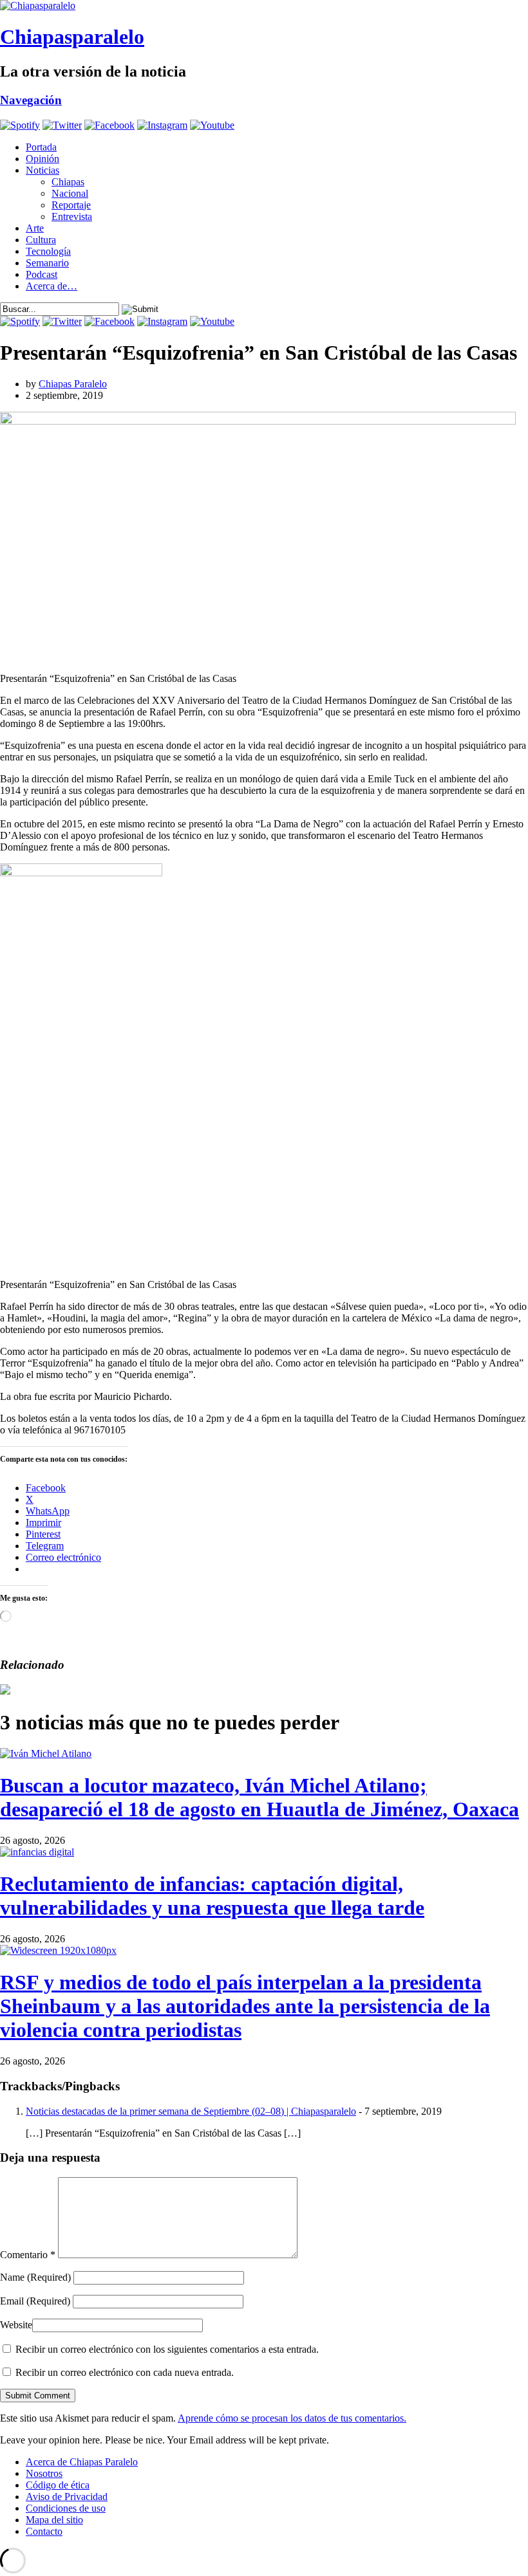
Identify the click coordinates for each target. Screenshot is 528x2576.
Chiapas (68, 182)
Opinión (42, 159)
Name (35, 2277)
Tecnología (48, 251)
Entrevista (72, 216)
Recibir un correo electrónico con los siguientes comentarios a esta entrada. (167, 2349)
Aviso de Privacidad (67, 2497)
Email (35, 2301)
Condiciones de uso (66, 2508)
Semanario (47, 263)
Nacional (70, 193)
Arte (35, 228)
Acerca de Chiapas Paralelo (82, 2462)
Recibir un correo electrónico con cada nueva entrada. (125, 2372)
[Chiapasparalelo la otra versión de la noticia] (264, 6)
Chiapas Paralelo (73, 384)
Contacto (44, 2531)
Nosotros (44, 2473)
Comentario (28, 2255)
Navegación (31, 100)
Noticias (42, 170)
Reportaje (71, 205)
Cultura (41, 240)
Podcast (42, 274)
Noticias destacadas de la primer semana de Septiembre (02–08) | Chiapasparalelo (191, 2111)
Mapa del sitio (54, 2520)
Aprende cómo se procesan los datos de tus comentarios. (292, 2418)
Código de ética (58, 2485)
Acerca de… (52, 286)
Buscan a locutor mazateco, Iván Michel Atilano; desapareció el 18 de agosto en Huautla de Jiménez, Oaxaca (259, 1797)
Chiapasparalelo (72, 37)
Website (16, 2325)
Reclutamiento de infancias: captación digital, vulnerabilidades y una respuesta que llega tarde (212, 1896)
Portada (41, 147)
